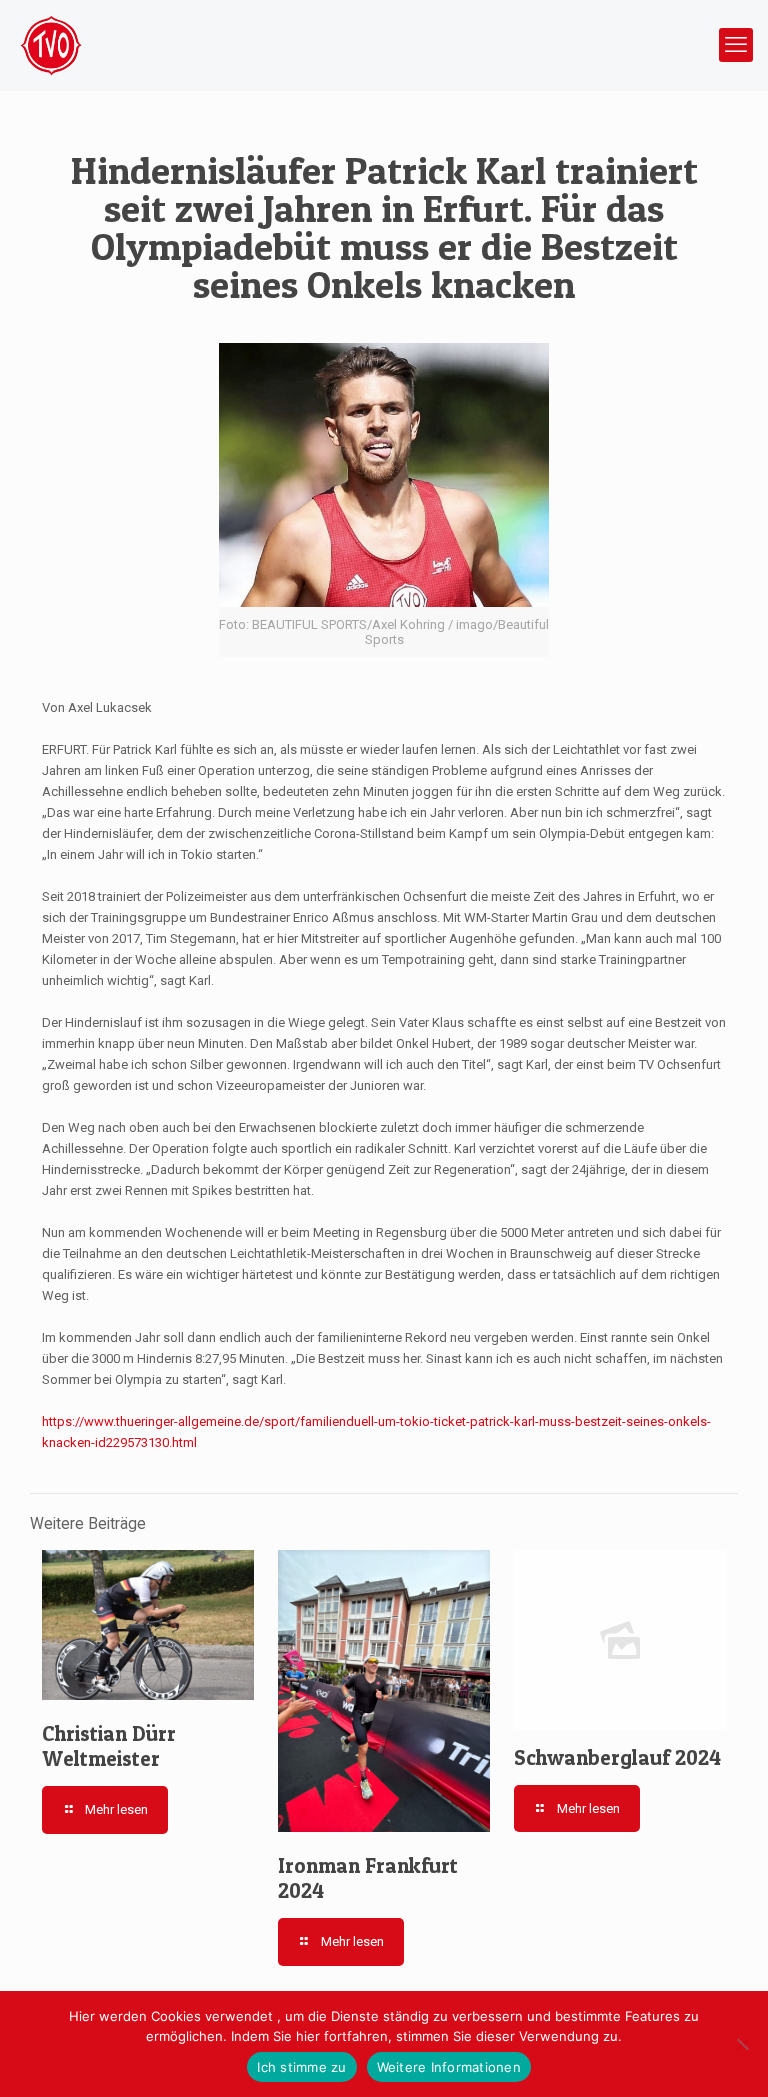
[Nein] (743, 2044)
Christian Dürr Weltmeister (109, 1746)
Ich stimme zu (301, 2067)
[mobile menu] (736, 45)
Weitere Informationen (449, 2067)
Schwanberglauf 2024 (617, 1757)
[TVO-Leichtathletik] (51, 45)
